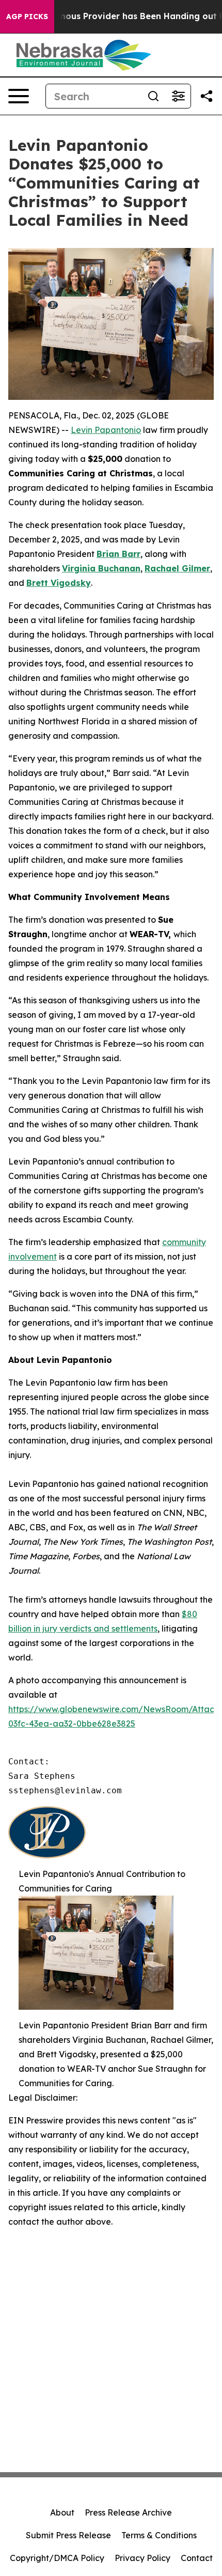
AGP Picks (27, 17)
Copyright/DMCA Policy (57, 2558)
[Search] (153, 96)
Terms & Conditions (159, 2535)
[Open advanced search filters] (178, 96)
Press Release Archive (128, 2512)
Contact (197, 2558)
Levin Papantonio (106, 430)
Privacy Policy (142, 2558)
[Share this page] (207, 96)
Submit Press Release (68, 2535)
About (62, 2512)
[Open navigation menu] (19, 96)
